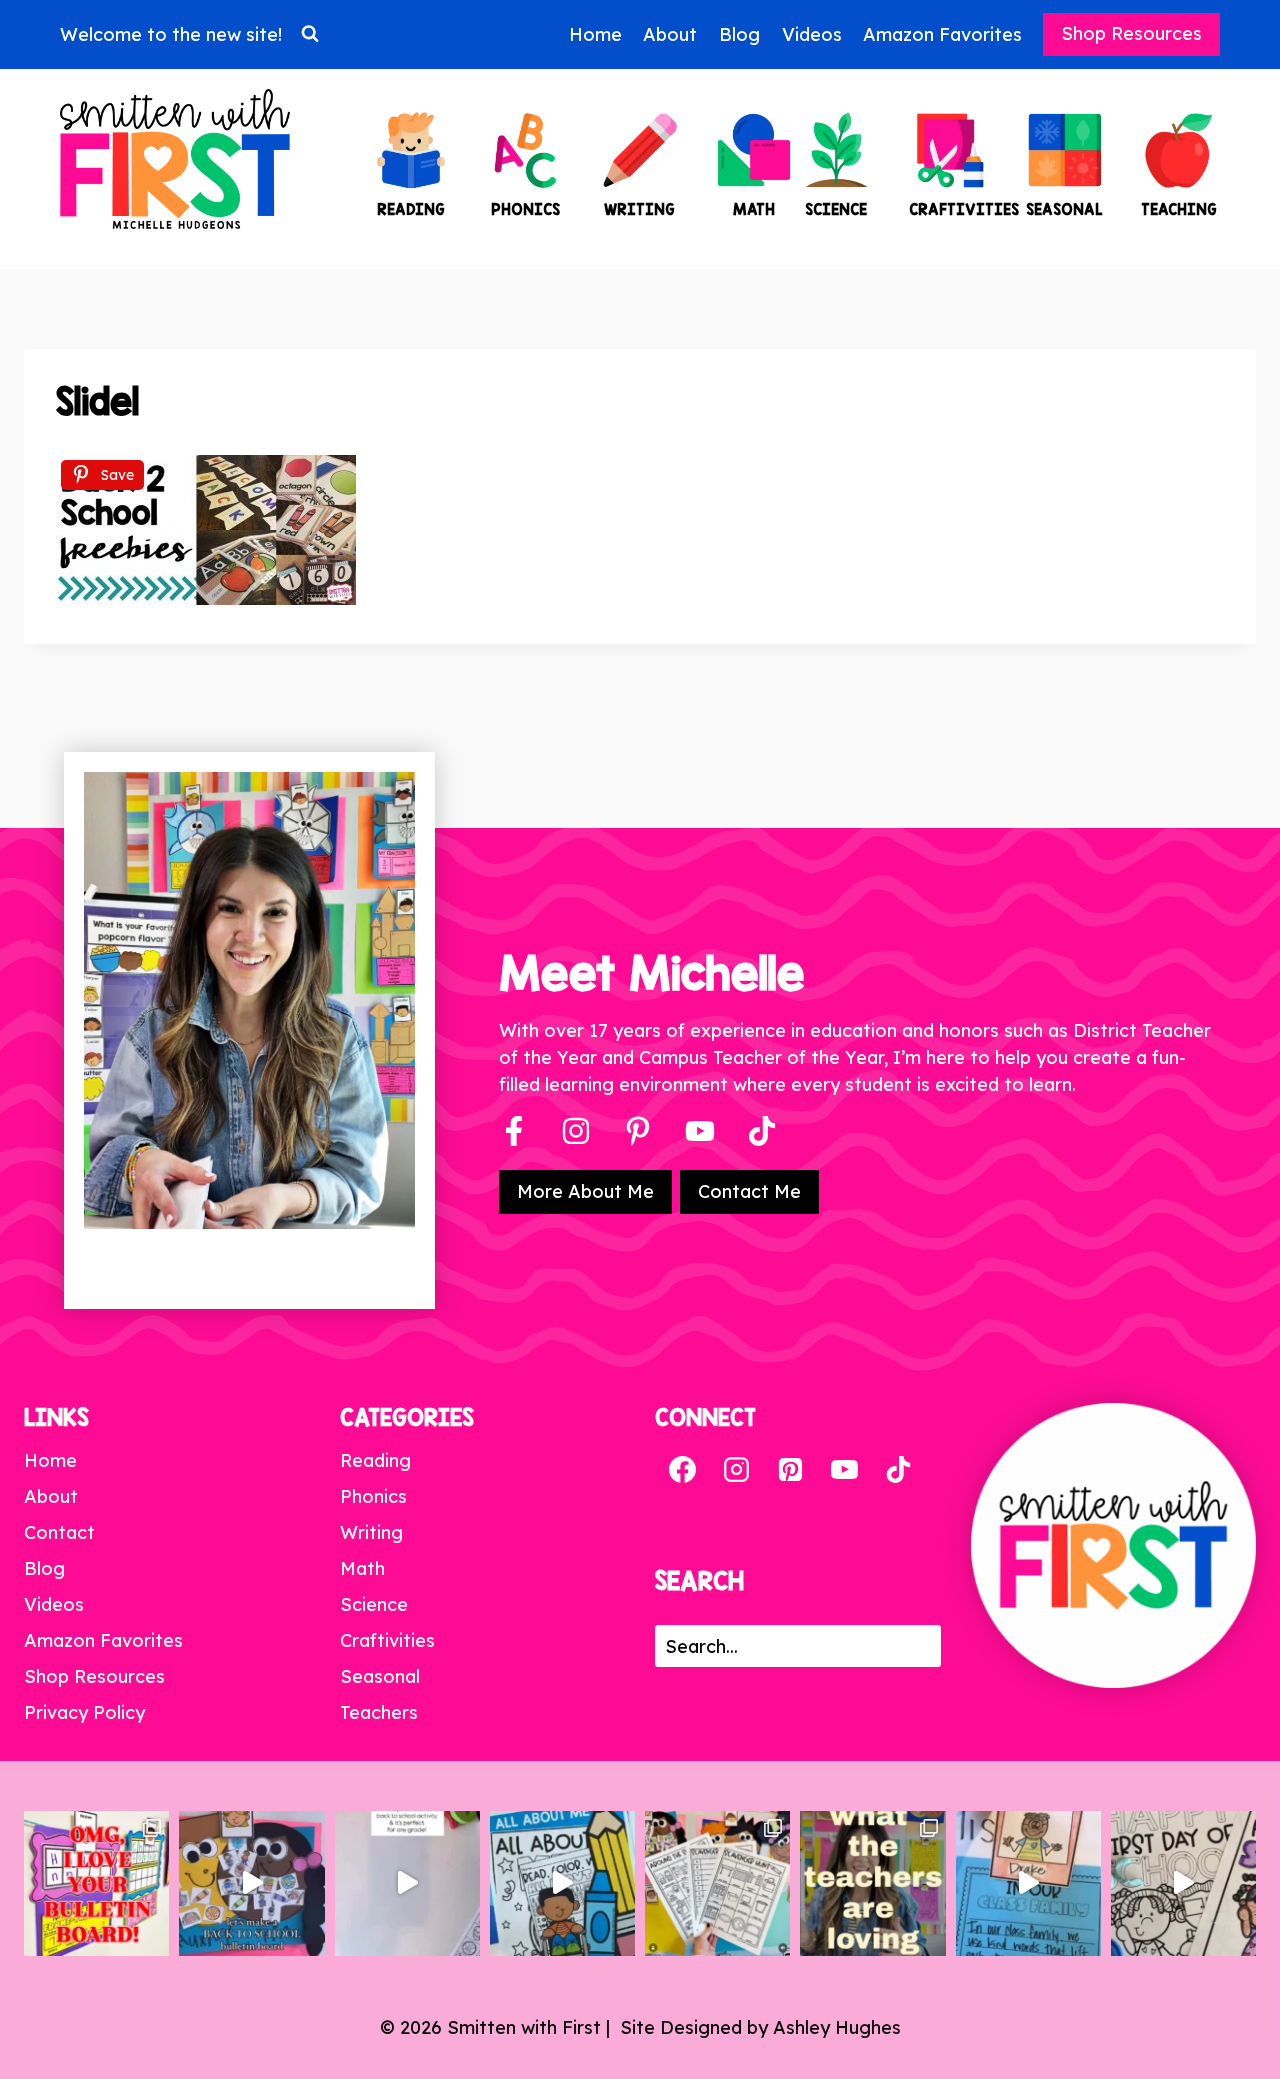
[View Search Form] (310, 34)
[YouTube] (700, 1131)
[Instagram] (576, 1131)
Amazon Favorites (942, 34)
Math (362, 1568)
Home (595, 34)
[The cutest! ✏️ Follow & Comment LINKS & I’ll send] (96, 1883)
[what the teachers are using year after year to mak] (872, 1883)
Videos (812, 34)
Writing (371, 1532)
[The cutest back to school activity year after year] (251, 1883)
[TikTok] (898, 1470)
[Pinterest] (638, 1131)
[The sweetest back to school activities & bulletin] (1028, 1883)
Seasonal (380, 1676)
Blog (739, 34)
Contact (59, 1532)
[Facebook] (514, 1131)
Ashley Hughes (837, 2027)
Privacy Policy (84, 1712)
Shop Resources (1131, 33)
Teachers (379, 1712)
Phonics (373, 1496)
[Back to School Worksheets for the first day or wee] (717, 1883)
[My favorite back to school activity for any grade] (407, 1883)
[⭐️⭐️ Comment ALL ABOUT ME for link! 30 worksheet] (562, 1883)
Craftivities (387, 1640)
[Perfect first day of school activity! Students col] (1183, 1883)
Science (374, 1604)
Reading (375, 1460)
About (670, 34)
